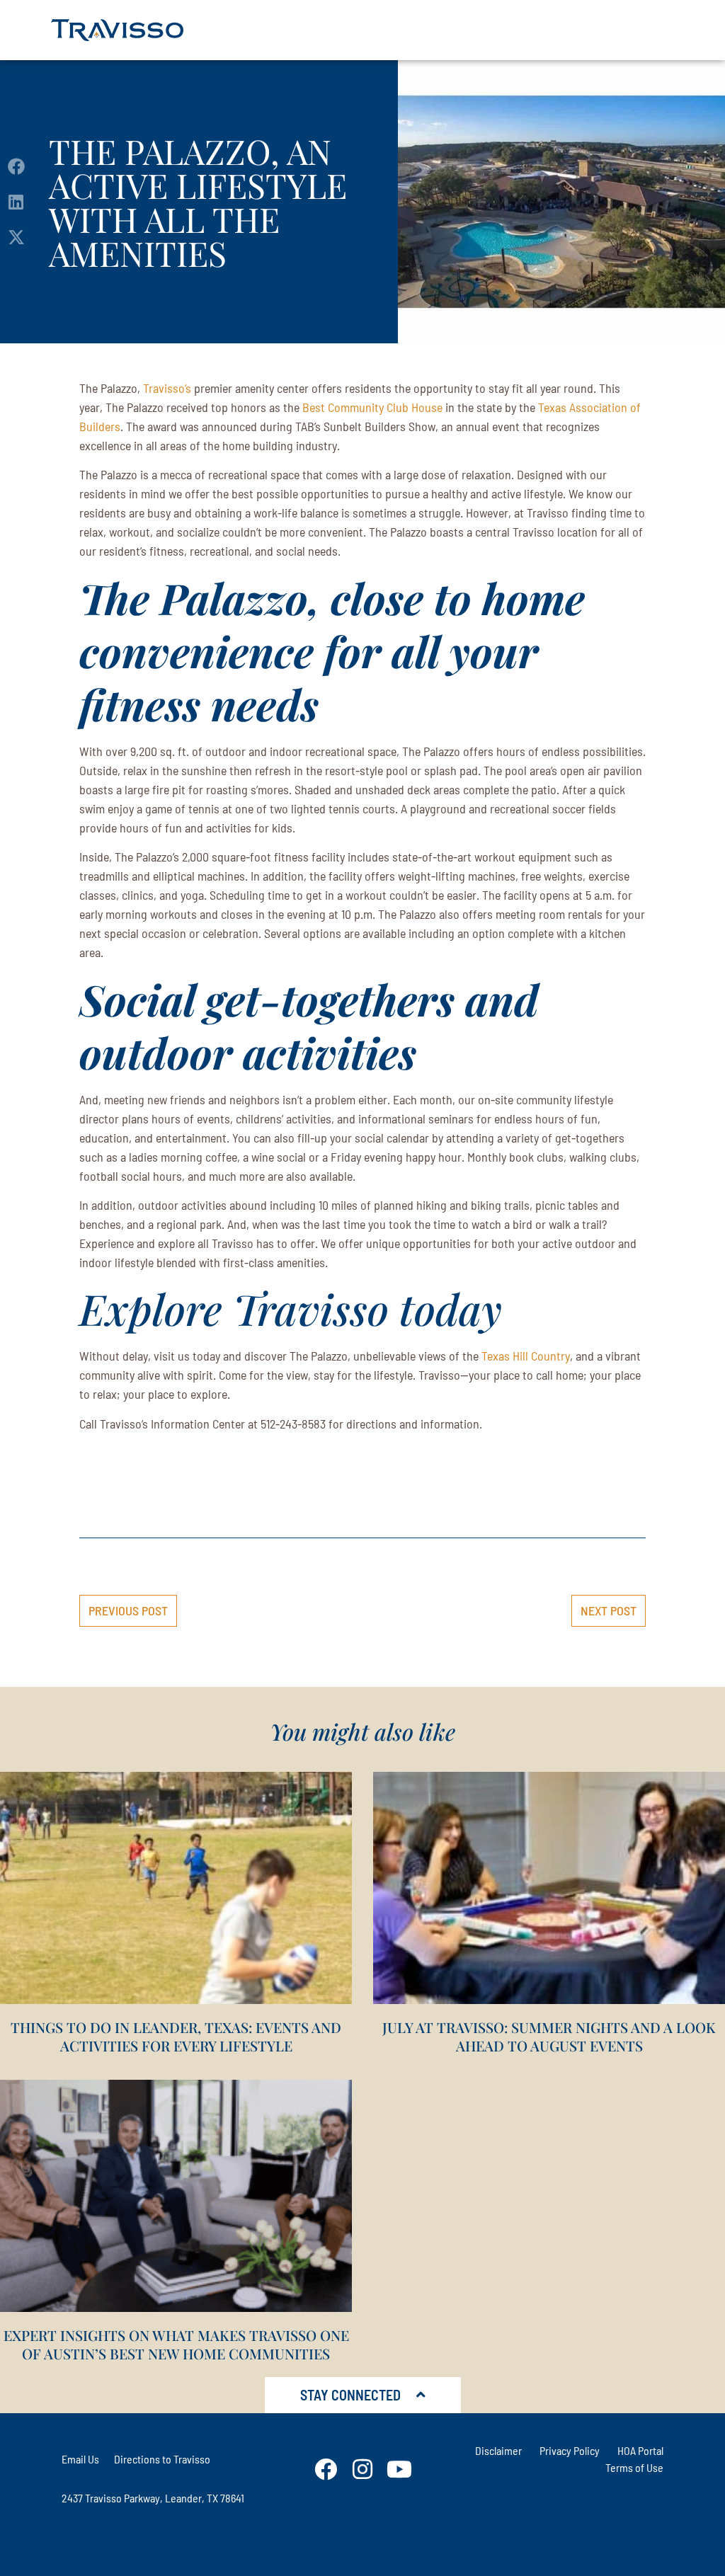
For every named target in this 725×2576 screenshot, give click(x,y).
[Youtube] (399, 2469)
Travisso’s (167, 388)
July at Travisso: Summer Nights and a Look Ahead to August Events (549, 2036)
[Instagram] (362, 2469)
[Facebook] (326, 2469)
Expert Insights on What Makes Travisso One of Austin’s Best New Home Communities (176, 2344)
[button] (16, 167)
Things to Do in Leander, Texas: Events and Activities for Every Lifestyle (176, 2036)
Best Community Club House (372, 407)
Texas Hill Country (526, 1356)
